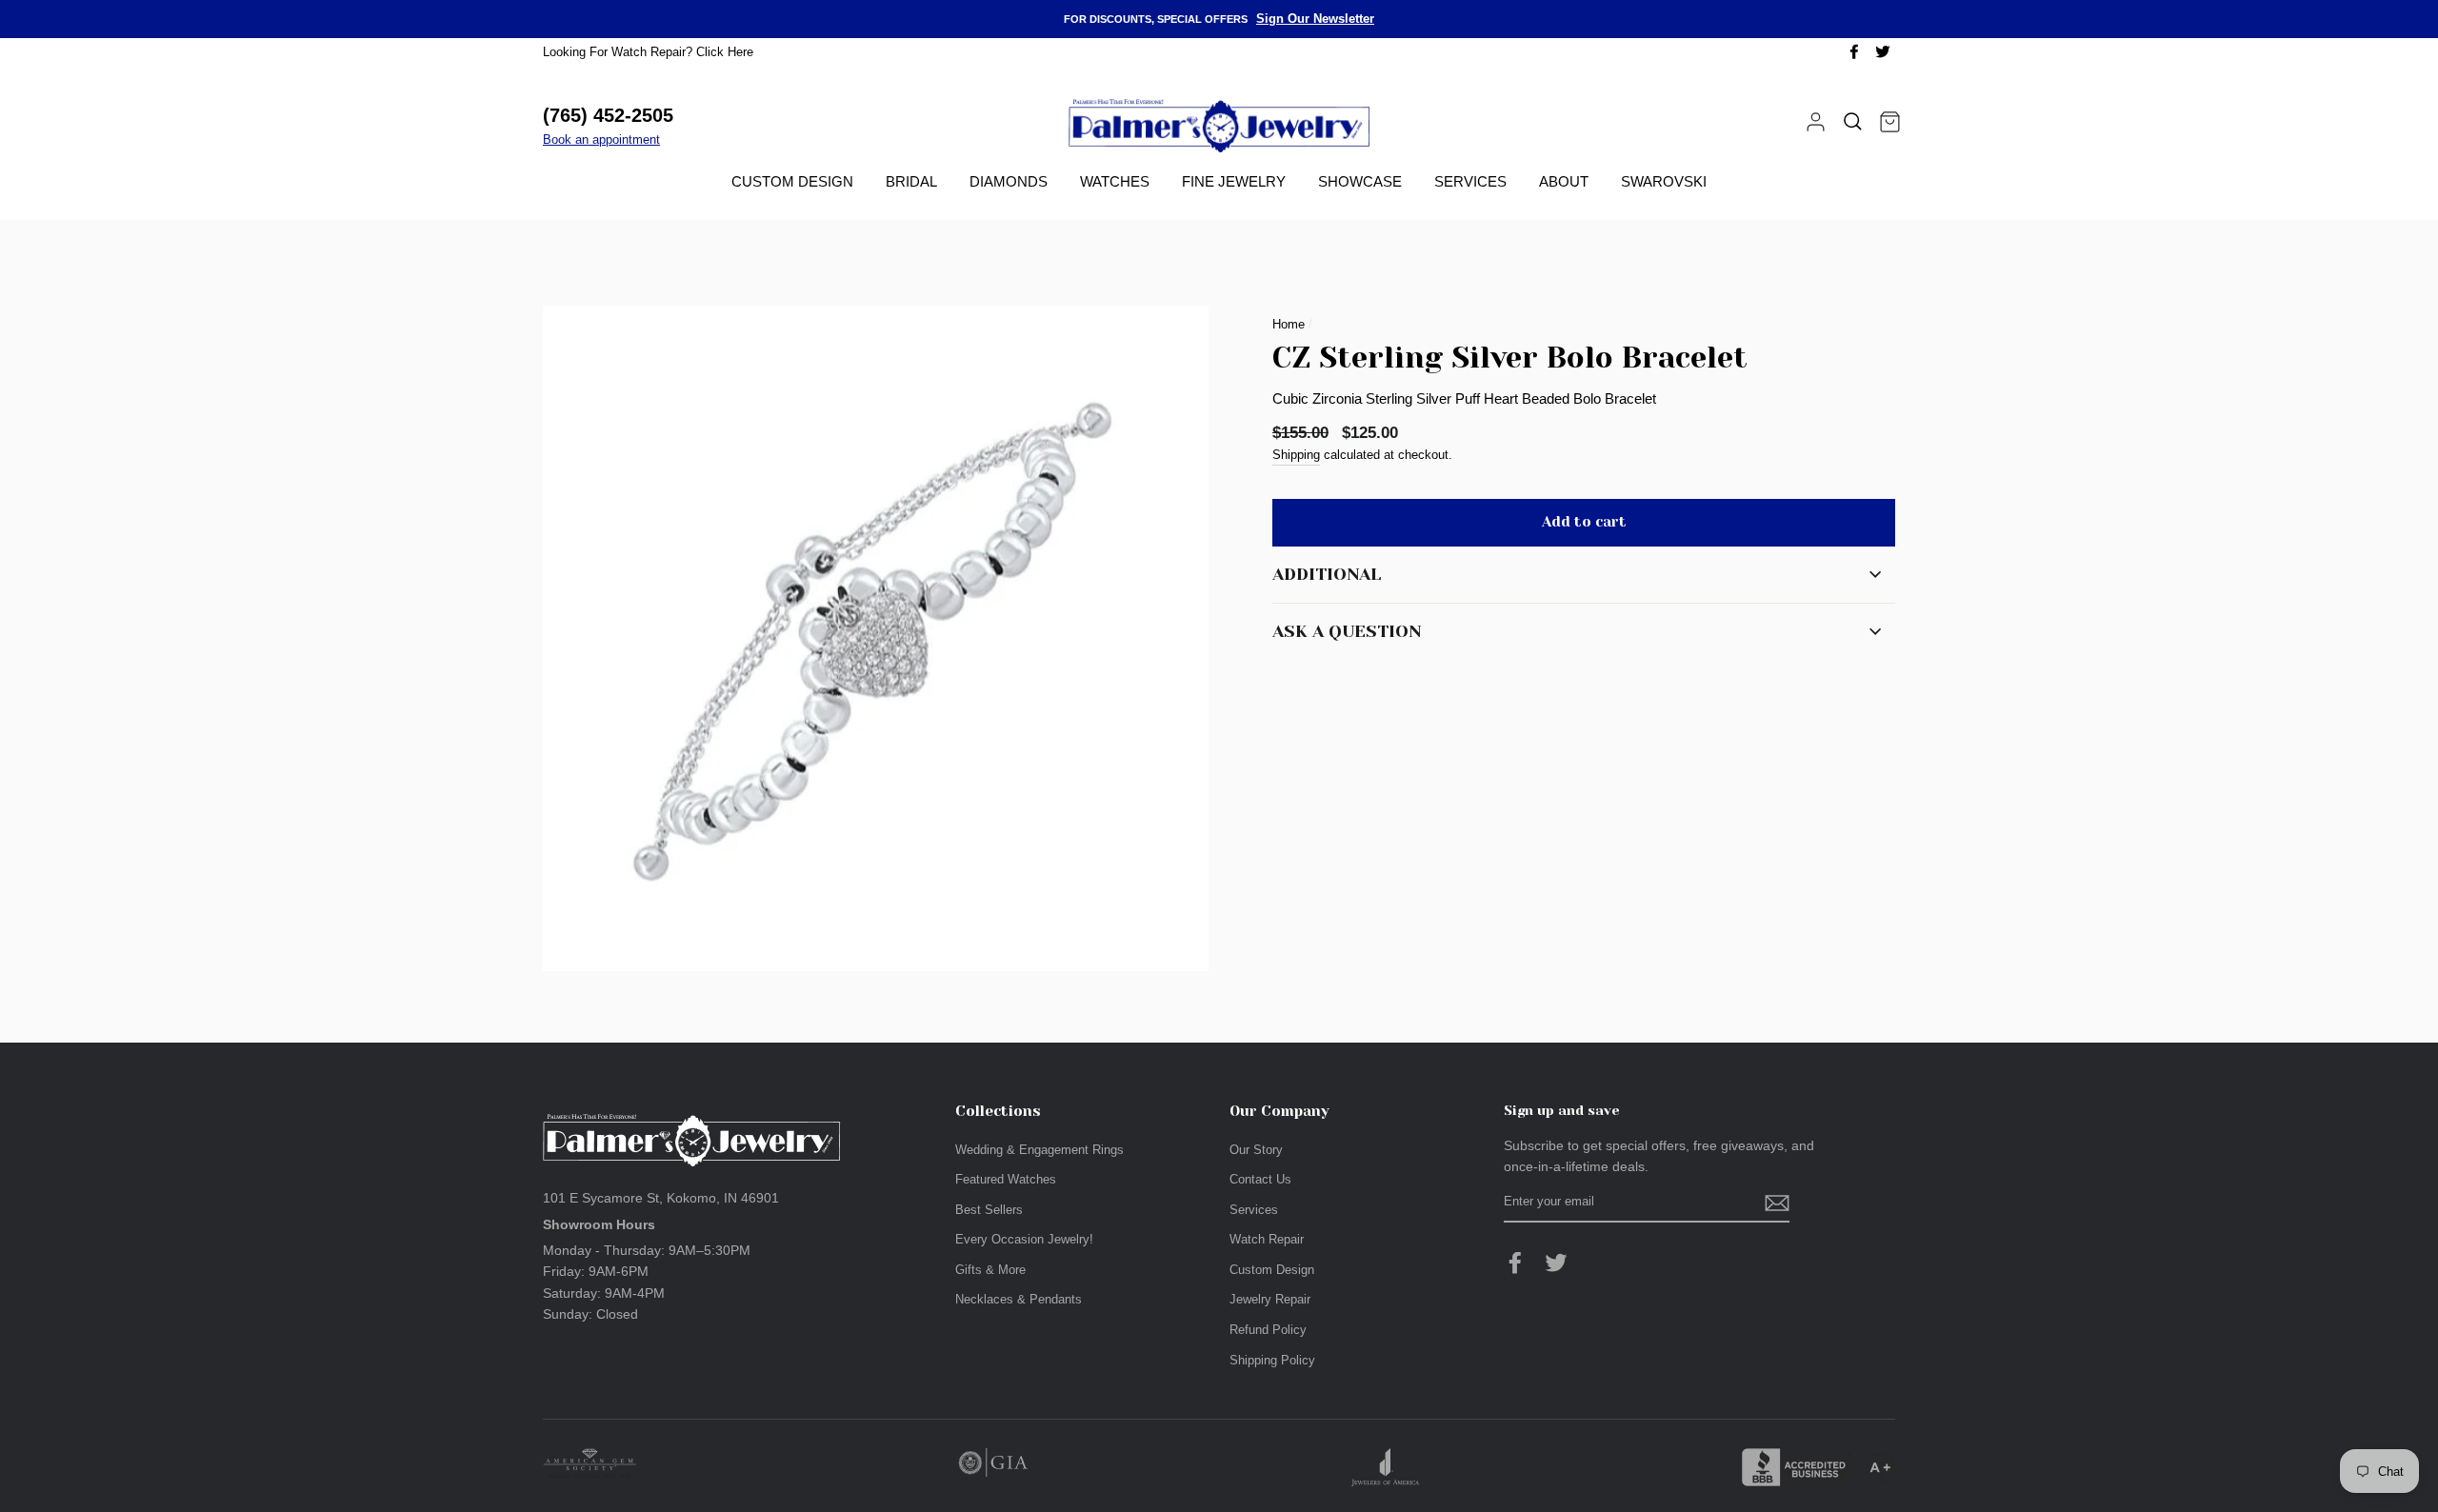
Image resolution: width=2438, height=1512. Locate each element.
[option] (1219, 19)
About (1564, 181)
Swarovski (1664, 181)
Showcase (1360, 181)
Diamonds (1009, 181)
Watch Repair (1267, 1239)
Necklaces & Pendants (1019, 1299)
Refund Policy (1268, 1330)
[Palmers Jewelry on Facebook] (1515, 1263)
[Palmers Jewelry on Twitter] (1556, 1263)
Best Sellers (989, 1210)
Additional (1327, 574)
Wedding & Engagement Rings (1039, 1150)
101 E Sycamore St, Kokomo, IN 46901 (661, 1198)
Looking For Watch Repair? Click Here (648, 52)
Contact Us (1260, 1179)
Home (1289, 324)
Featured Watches (1006, 1179)
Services (1470, 181)
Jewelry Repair (1270, 1299)
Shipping (1296, 455)
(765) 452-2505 (608, 115)
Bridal (911, 181)
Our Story (1256, 1150)
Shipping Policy (1272, 1360)
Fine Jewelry (1234, 181)
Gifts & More (990, 1270)
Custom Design (792, 181)
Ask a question (1347, 631)
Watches (1115, 181)
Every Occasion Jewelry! (1024, 1239)
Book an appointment (601, 139)
